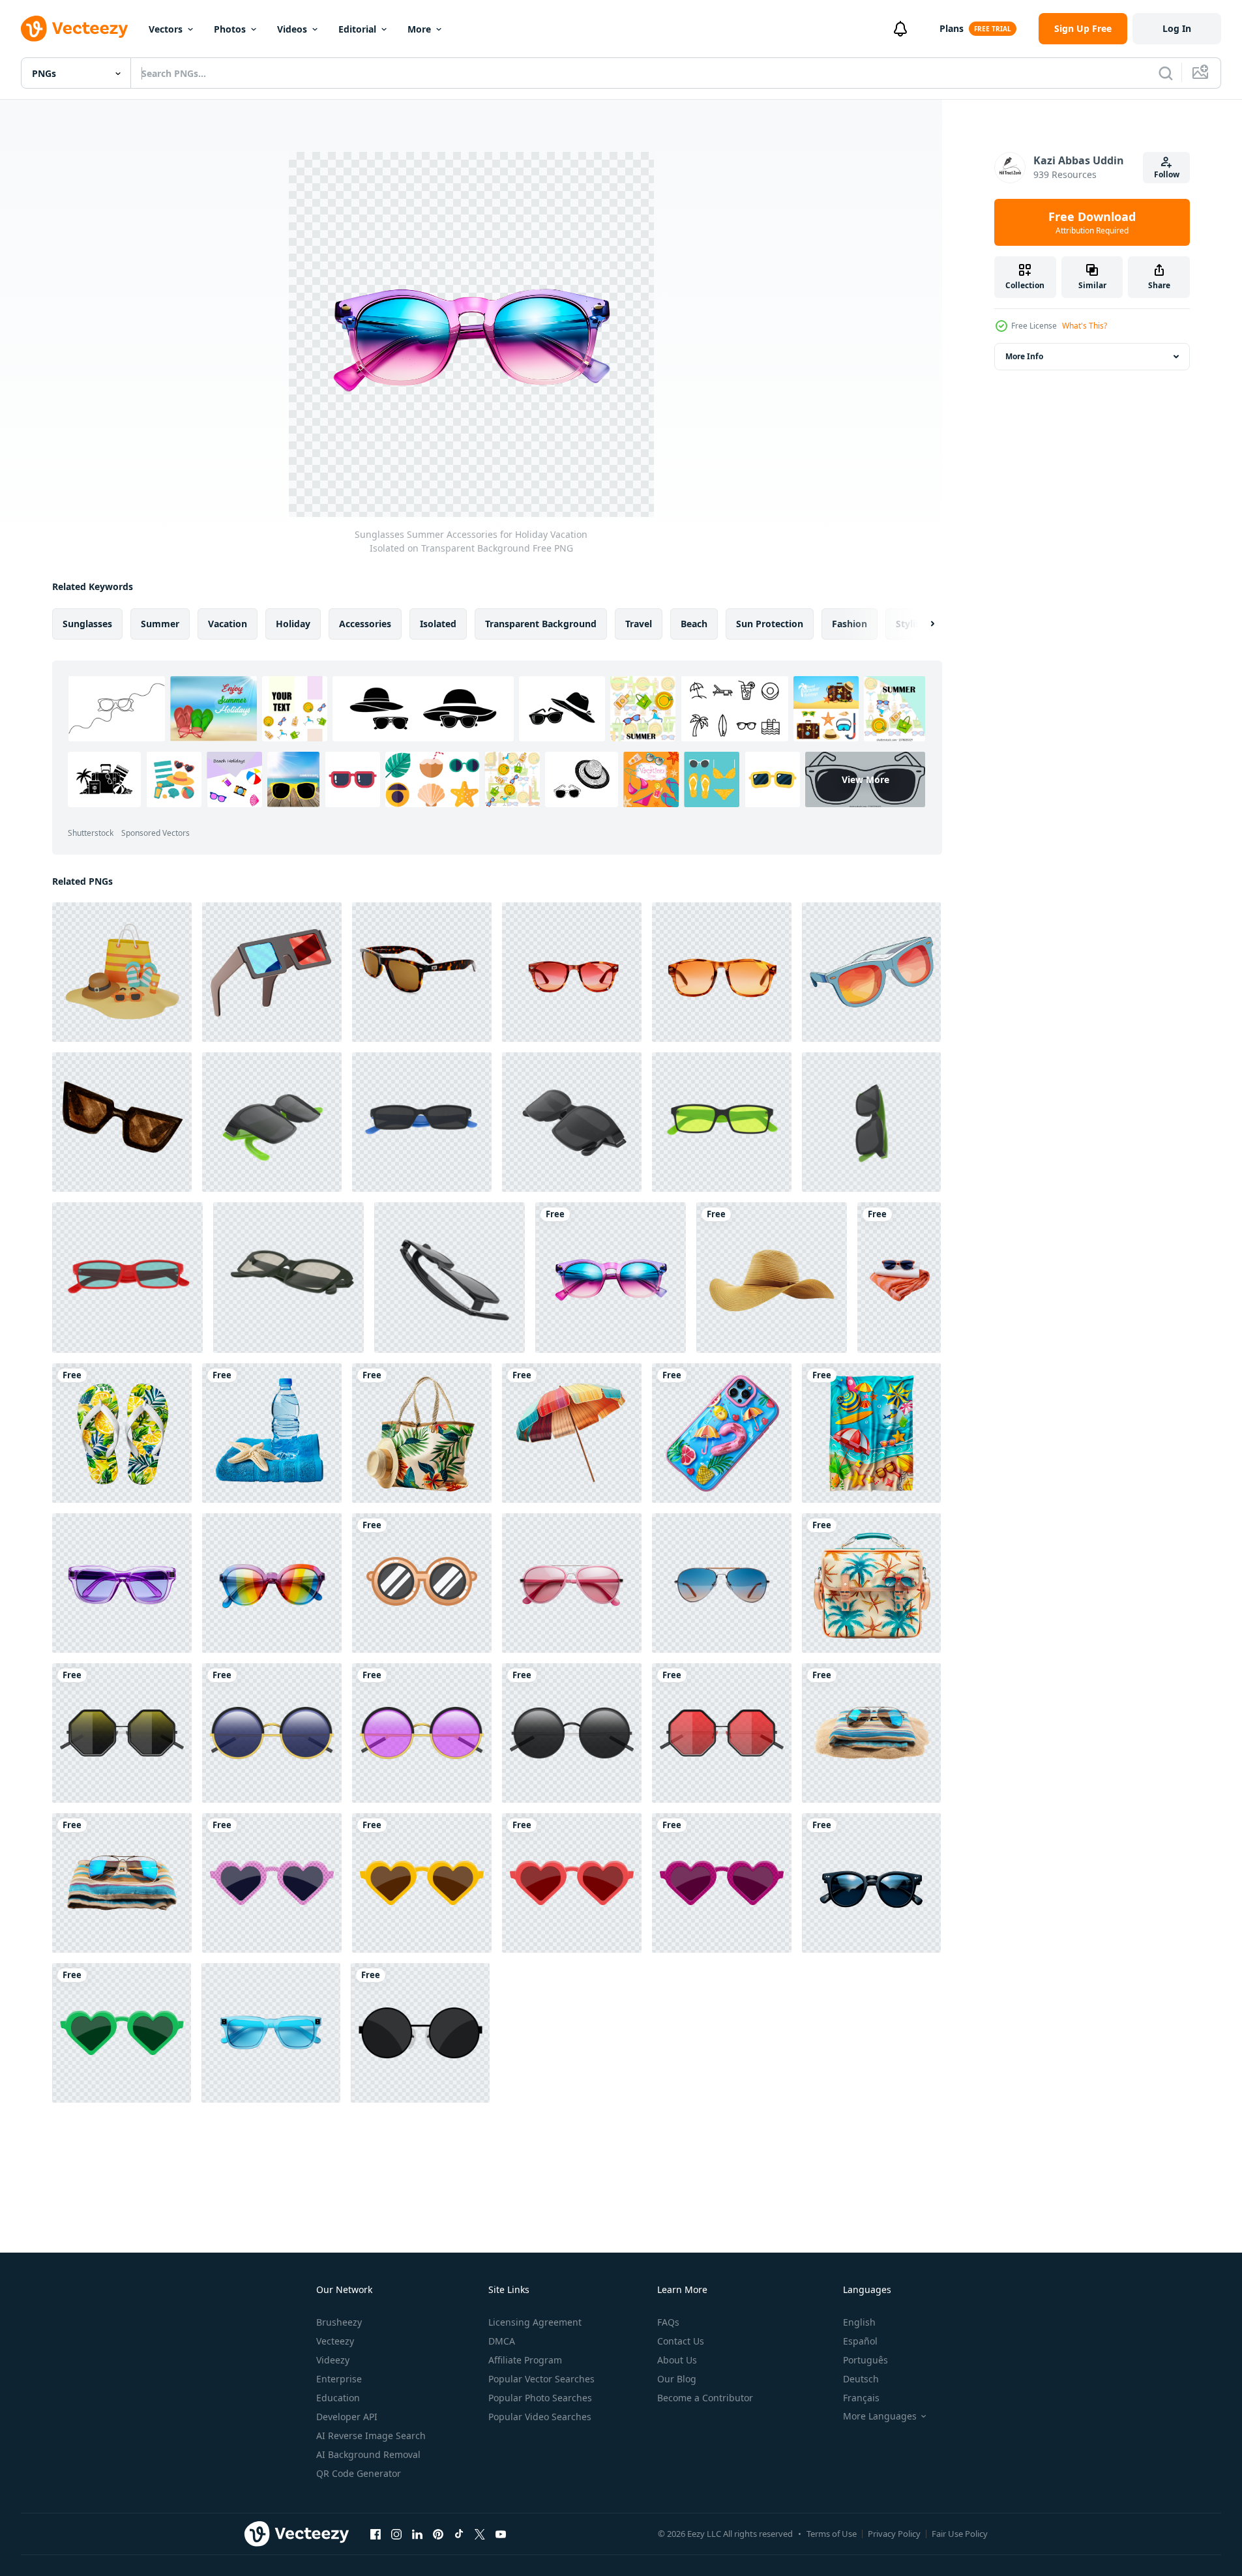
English (859, 2322)
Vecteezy (335, 2341)
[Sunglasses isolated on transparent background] (722, 1583)
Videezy (333, 2360)
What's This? (1085, 326)
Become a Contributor (705, 2398)
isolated (438, 624)
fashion (850, 624)
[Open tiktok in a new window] (459, 2534)
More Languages (880, 2416)
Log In (1177, 28)
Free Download (1092, 222)
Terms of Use (832, 2534)
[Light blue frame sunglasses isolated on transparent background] (271, 2033)
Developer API (347, 2417)
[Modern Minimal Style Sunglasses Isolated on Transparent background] (871, 1883)
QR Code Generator (359, 2473)
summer (160, 624)
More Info (1024, 356)
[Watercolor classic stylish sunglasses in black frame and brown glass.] (122, 1122)
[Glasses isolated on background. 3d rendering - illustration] (272, 1122)
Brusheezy (339, 2322)
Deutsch (861, 2379)
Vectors (166, 29)
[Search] (1166, 73)
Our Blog (677, 2379)
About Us (677, 2360)
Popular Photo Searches (540, 2398)
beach (694, 624)
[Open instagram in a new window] (396, 2534)
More (419, 29)
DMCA (502, 2341)
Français (861, 2398)
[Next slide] (921, 624)
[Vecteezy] (74, 29)
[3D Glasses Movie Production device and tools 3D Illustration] (272, 972)
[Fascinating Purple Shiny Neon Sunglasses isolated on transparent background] (122, 1583)
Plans (952, 28)
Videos (292, 29)
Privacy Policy (894, 2534)
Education (338, 2398)
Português (865, 2360)
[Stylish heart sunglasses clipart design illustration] (272, 1883)
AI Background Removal (368, 2454)
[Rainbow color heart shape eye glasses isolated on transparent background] (272, 1583)
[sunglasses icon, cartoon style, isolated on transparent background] (422, 1583)
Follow (1167, 174)
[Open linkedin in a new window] (417, 2534)
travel (639, 624)
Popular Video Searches (540, 2417)
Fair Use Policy (960, 2534)
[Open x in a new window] (480, 2534)
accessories (365, 624)
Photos (230, 29)
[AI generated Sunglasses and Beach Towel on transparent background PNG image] (899, 1278)
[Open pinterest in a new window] (438, 2534)
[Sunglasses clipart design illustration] (420, 2033)
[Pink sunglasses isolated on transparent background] (572, 1583)
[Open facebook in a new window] (376, 2534)
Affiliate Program (525, 2360)
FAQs (668, 2322)
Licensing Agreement (535, 2322)
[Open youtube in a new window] (501, 2534)
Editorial (357, 29)
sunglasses (87, 624)
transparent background (541, 624)
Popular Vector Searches (541, 2379)
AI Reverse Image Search (371, 2435)
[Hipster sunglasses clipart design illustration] (122, 1733)
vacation (228, 624)
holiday (293, 624)
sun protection (770, 624)
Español (860, 2341)
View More (865, 779)
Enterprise (339, 2379)
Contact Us (681, 2341)
